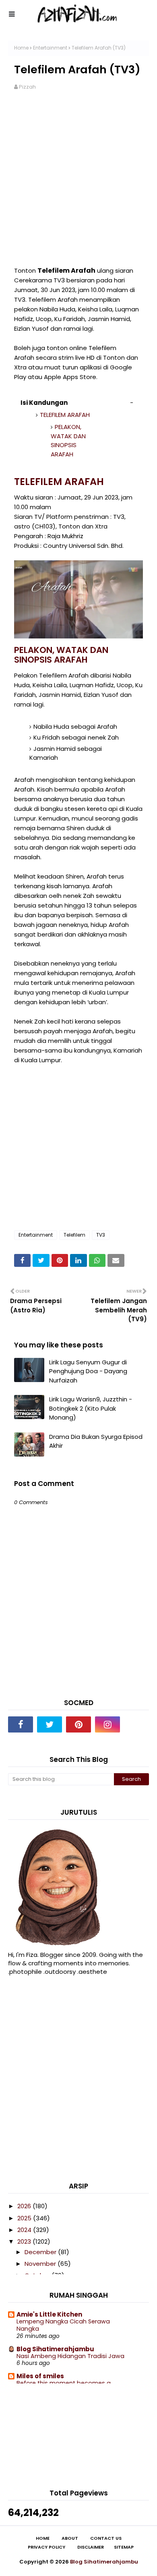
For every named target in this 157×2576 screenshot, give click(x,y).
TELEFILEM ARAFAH (65, 415)
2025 (25, 2218)
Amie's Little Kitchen (49, 2314)
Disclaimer (91, 2547)
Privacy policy (46, 2547)
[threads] (136, 1724)
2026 (25, 2206)
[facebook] (21, 1724)
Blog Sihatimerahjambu (55, 2349)
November (41, 2264)
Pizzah (27, 87)
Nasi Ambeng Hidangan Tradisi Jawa (70, 2356)
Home (21, 48)
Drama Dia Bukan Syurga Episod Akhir (96, 1441)
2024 (25, 2230)
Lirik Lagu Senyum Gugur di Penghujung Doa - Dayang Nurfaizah (88, 1371)
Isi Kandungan (44, 403)
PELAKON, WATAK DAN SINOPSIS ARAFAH (68, 440)
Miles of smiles (40, 2376)
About (70, 2538)
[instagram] (107, 1724)
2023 (25, 2241)
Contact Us (106, 2538)
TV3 (101, 1235)
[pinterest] (78, 1724)
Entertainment (50, 48)
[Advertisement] (78, 183)
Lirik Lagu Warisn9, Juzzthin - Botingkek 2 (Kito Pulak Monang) (91, 1408)
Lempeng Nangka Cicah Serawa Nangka (63, 2325)
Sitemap (124, 2547)
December (41, 2252)
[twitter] (50, 1724)
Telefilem (74, 1235)
